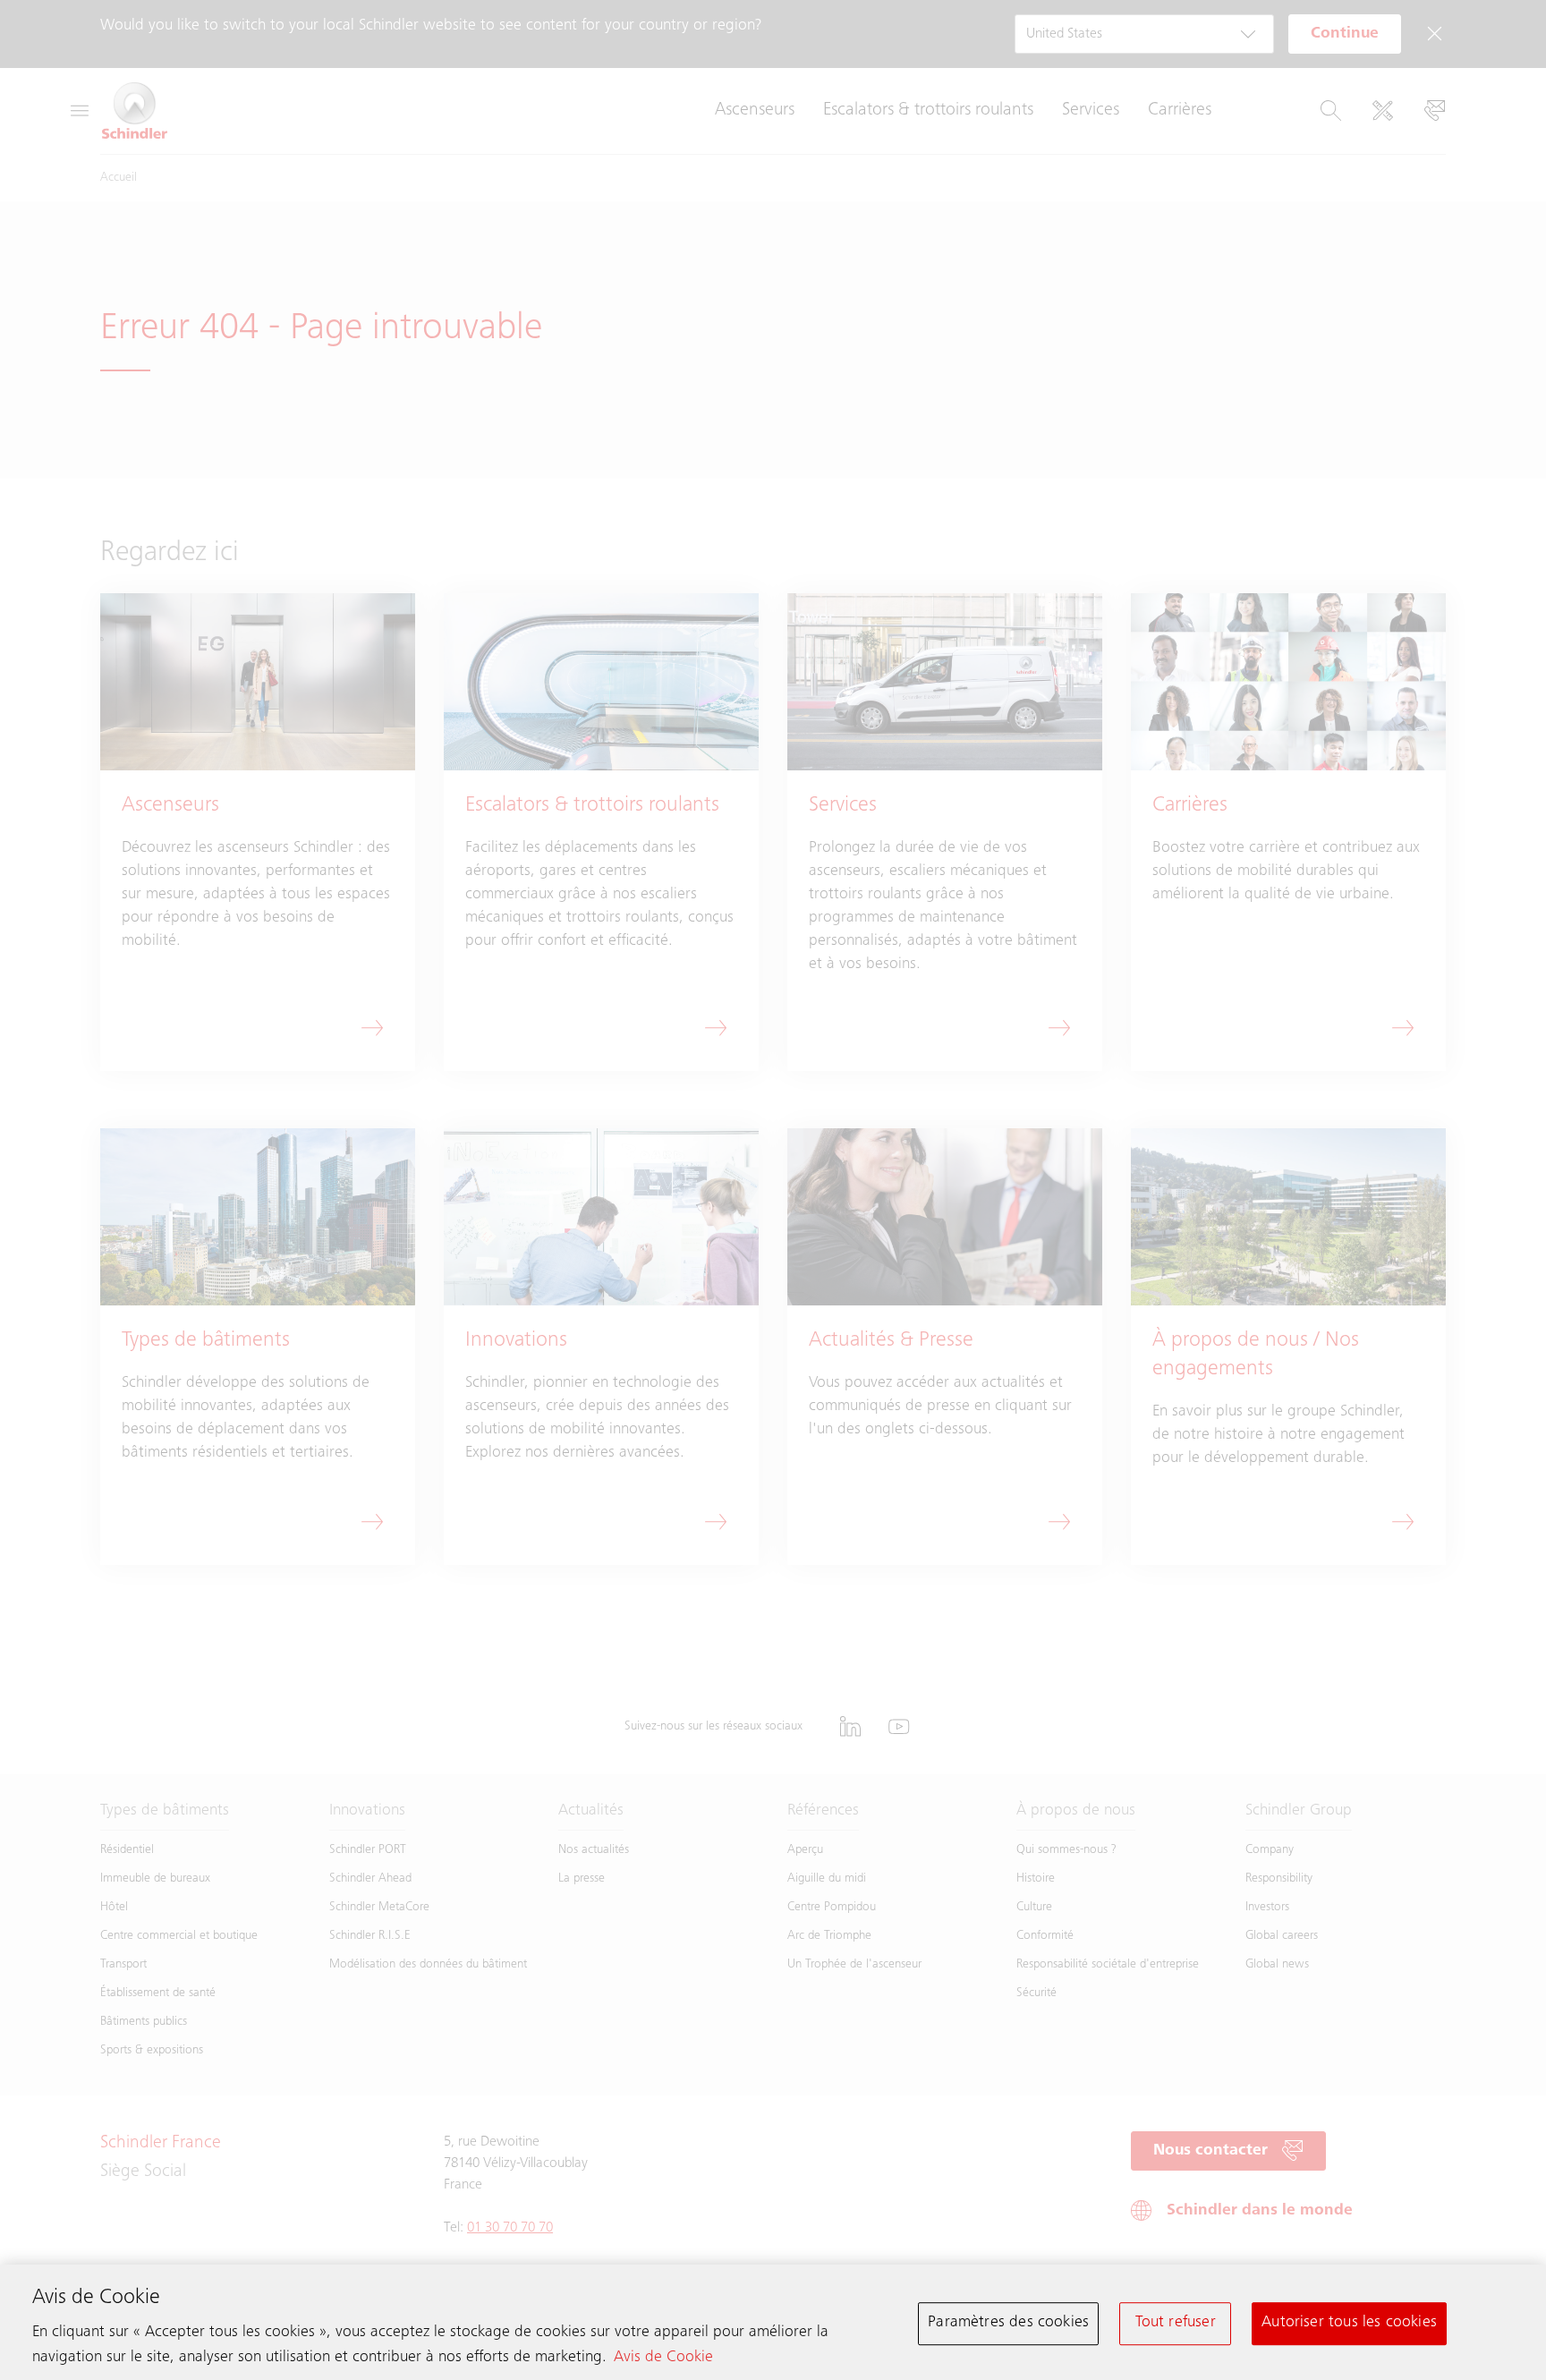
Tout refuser (1176, 2323)
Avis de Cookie (663, 2358)
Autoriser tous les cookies (1349, 2323)
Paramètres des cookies (1008, 2323)
